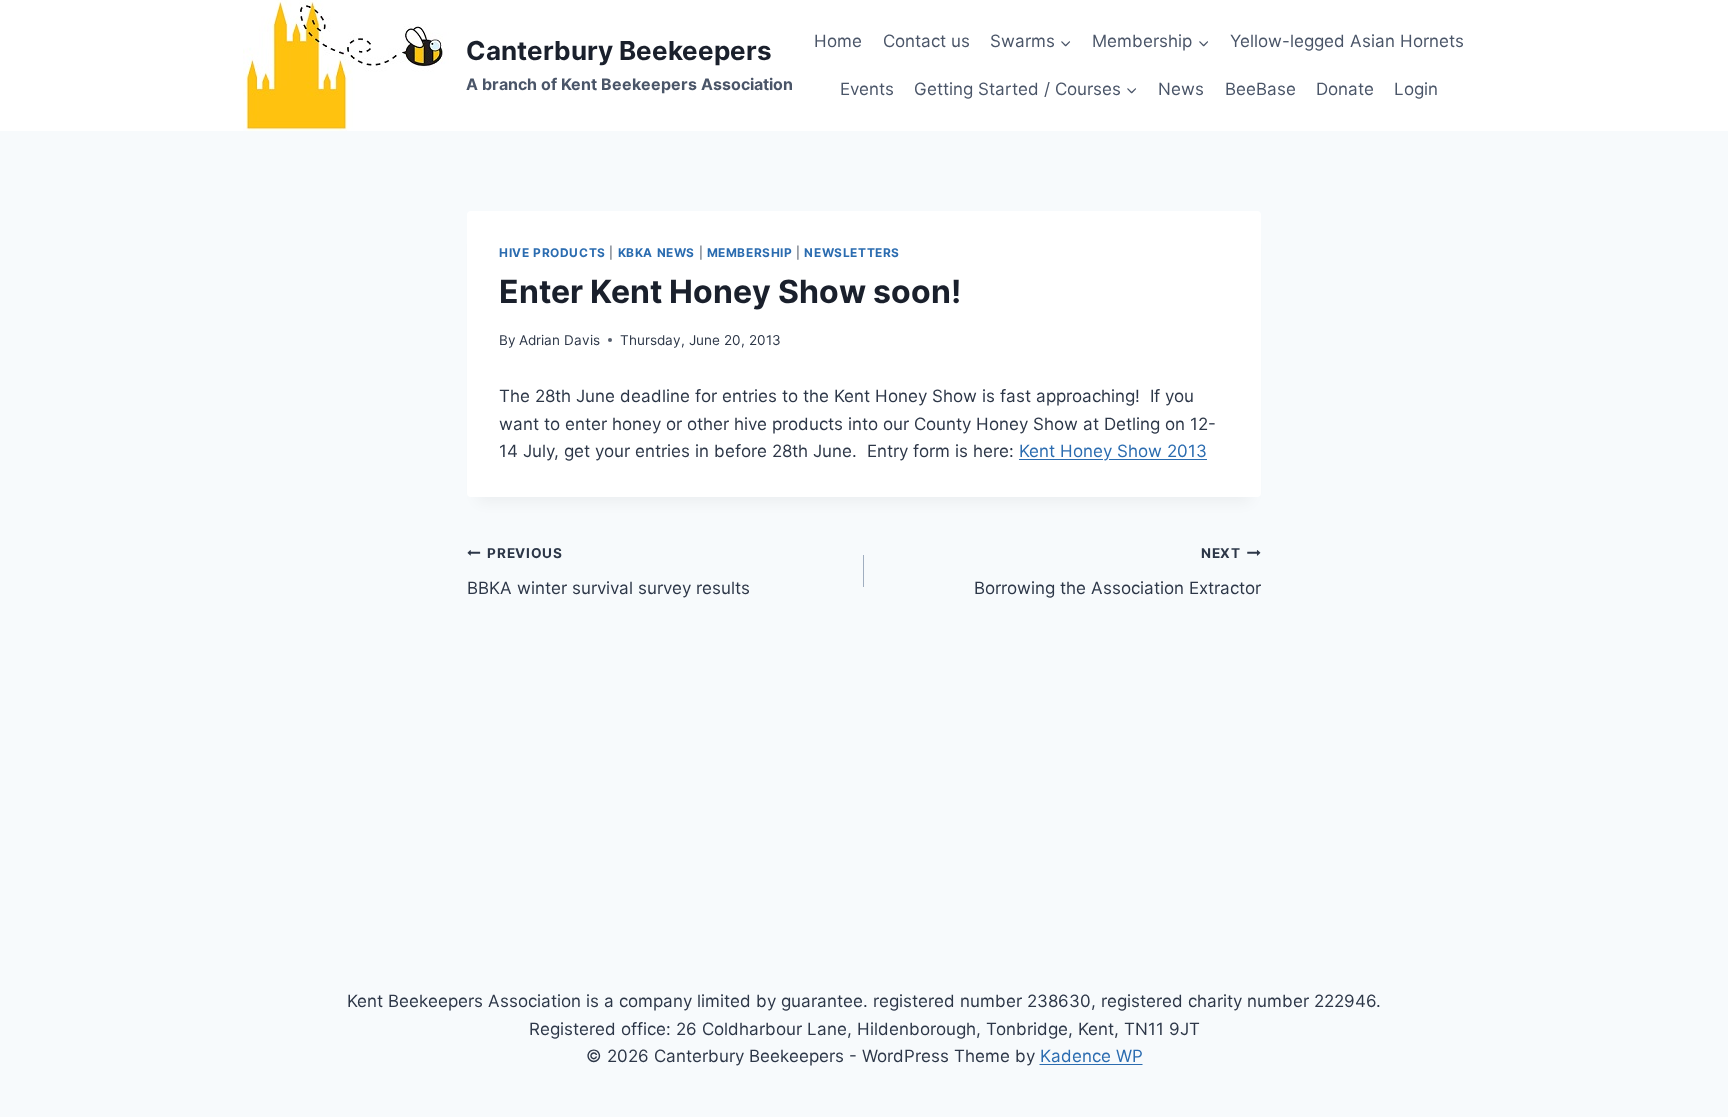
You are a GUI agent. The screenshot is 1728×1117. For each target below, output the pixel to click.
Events (867, 89)
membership (750, 252)
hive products (552, 252)
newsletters (852, 252)
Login (1416, 89)
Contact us (926, 41)
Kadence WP (1091, 1056)
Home (838, 41)
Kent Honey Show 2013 (1113, 451)
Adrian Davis (559, 340)
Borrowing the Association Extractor (1117, 571)
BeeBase (1260, 89)
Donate (1345, 89)
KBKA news (656, 252)
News (1181, 89)
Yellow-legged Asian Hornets (1347, 41)
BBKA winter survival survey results (608, 571)
